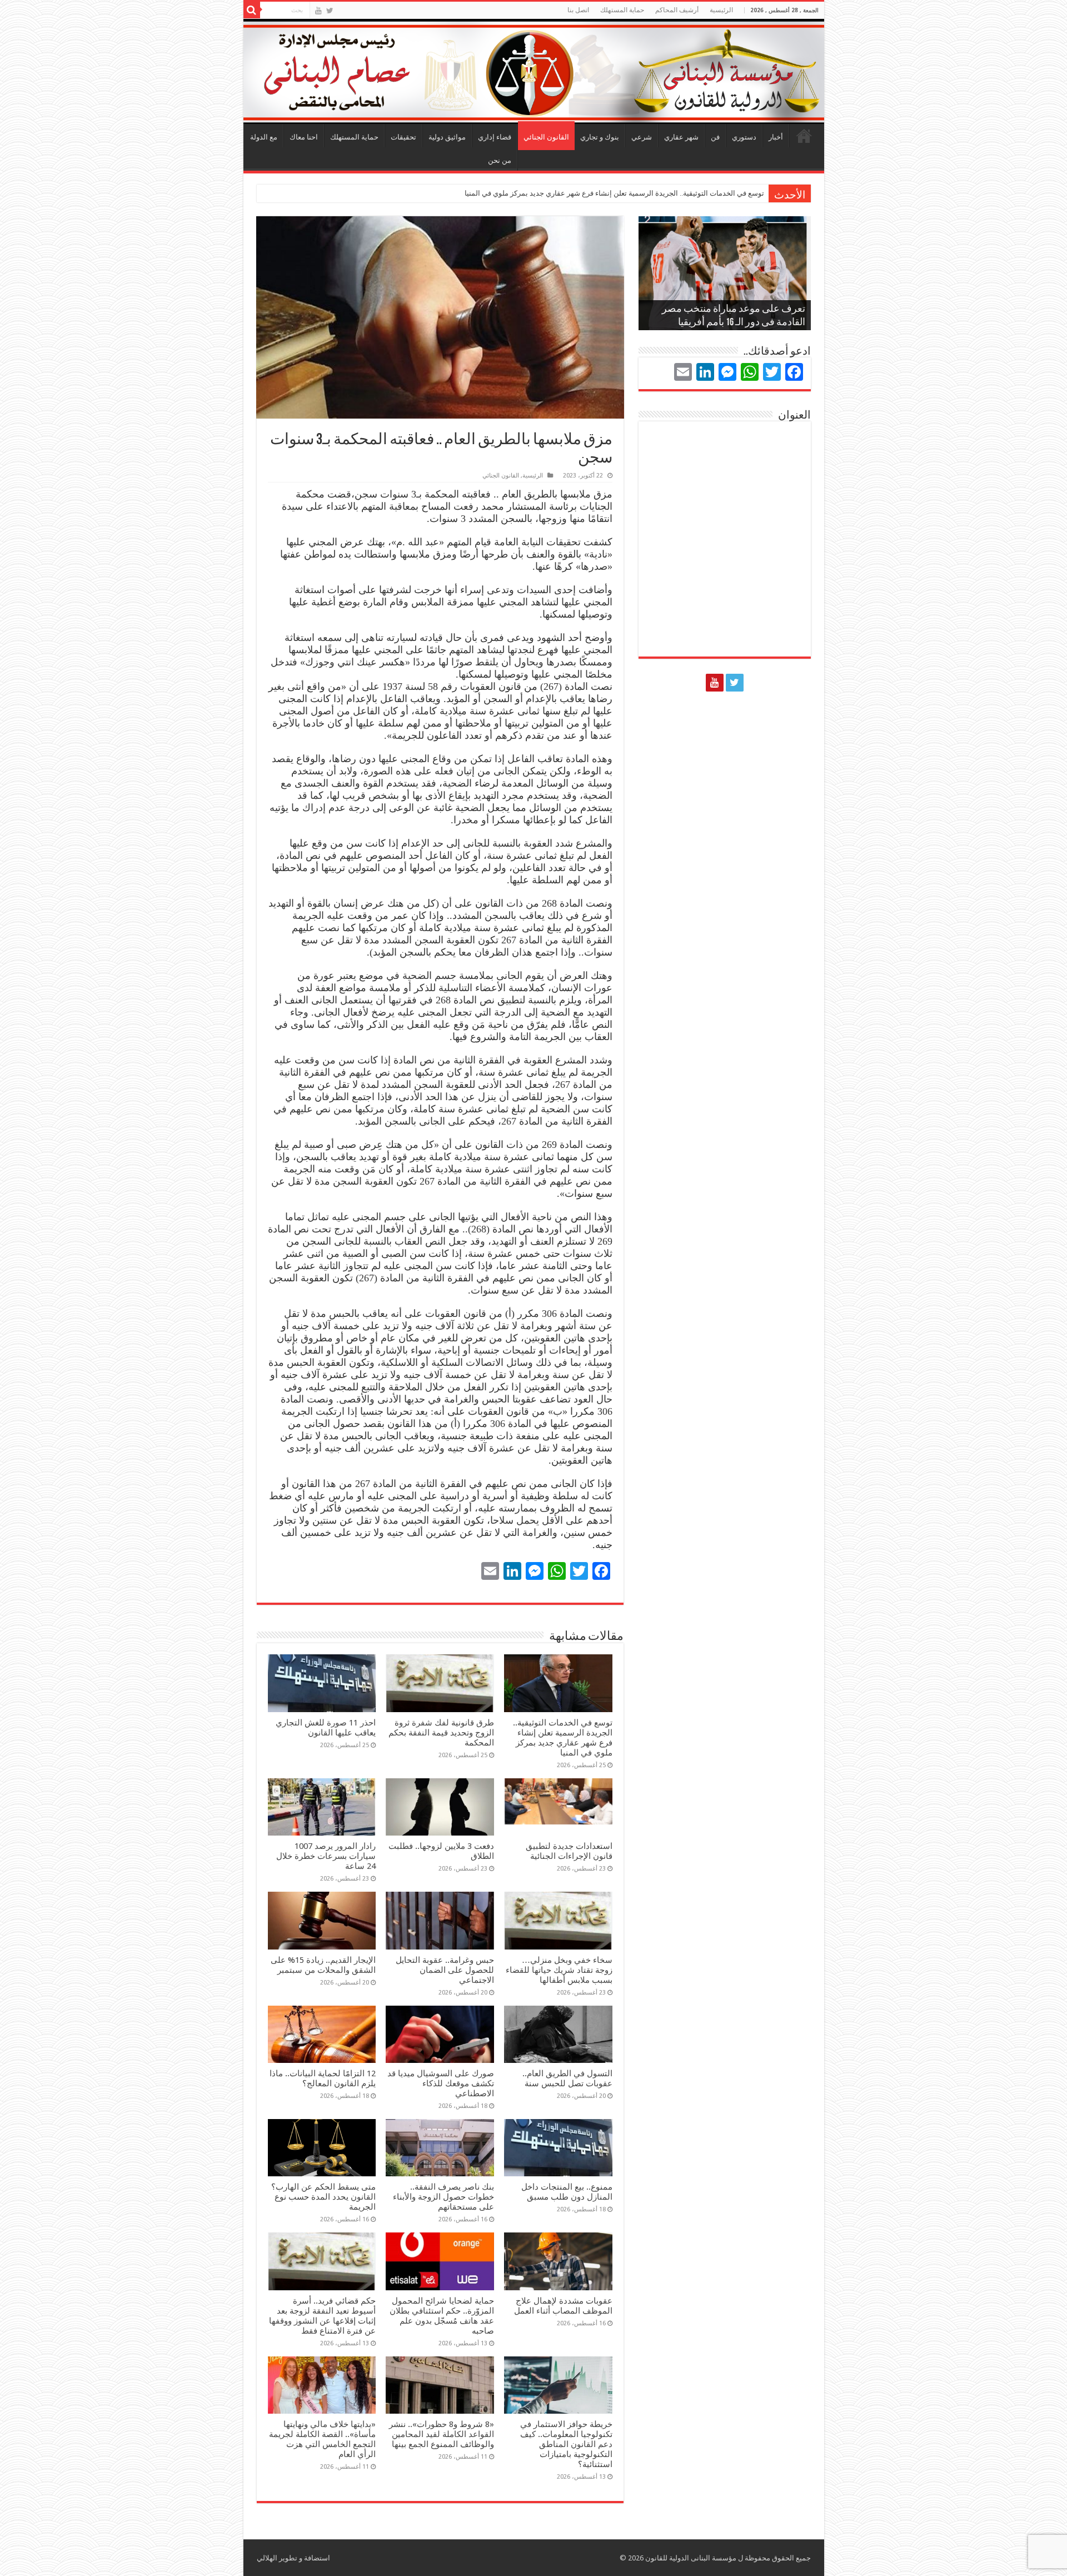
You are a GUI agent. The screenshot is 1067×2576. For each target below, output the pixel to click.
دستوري (744, 137)
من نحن (500, 160)
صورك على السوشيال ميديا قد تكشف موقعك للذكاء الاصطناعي (441, 2083)
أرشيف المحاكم (677, 10)
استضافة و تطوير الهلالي (293, 2558)
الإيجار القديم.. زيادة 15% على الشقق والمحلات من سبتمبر (323, 1965)
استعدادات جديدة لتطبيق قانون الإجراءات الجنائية (569, 1851)
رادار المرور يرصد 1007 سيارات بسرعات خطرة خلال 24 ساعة (326, 1856)
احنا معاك (304, 137)
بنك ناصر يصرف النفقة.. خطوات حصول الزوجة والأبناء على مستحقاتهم (443, 2197)
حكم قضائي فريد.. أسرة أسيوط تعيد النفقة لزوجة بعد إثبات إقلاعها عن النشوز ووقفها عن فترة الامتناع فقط (322, 2316)
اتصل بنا (578, 10)
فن (715, 137)
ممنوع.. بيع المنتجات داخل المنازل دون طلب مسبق (567, 2192)
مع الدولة (264, 137)
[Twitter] (330, 11)
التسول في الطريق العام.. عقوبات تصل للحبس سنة (567, 2078)
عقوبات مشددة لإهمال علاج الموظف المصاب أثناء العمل (563, 2306)
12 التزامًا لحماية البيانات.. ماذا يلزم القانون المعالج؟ (323, 2078)
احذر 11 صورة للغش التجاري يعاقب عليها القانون (326, 1728)
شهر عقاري (681, 137)
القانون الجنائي (546, 137)
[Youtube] (318, 11)
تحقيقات (403, 137)
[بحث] (252, 10)
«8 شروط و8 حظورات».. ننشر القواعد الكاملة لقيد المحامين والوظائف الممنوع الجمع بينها (442, 2434)
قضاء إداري (495, 137)
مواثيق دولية (447, 137)
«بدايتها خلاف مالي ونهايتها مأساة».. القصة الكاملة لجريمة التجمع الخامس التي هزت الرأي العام (322, 2439)
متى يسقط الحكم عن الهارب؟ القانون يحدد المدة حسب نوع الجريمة (323, 2197)
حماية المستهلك (622, 10)
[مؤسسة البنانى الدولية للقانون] (534, 69)
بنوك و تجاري (600, 137)
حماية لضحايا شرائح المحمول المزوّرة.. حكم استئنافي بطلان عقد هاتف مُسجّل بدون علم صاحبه (442, 2316)
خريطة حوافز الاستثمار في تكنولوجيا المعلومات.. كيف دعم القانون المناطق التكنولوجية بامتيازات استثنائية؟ (566, 2444)
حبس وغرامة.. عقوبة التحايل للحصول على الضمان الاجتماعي (445, 1970)
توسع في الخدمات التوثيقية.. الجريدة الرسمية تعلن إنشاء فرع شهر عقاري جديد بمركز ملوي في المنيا (614, 193)
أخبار (776, 137)
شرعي (642, 137)
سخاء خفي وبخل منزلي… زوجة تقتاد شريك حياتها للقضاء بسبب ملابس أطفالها (559, 1970)
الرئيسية (804, 136)
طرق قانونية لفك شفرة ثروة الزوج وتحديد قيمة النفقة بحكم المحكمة (441, 1733)
